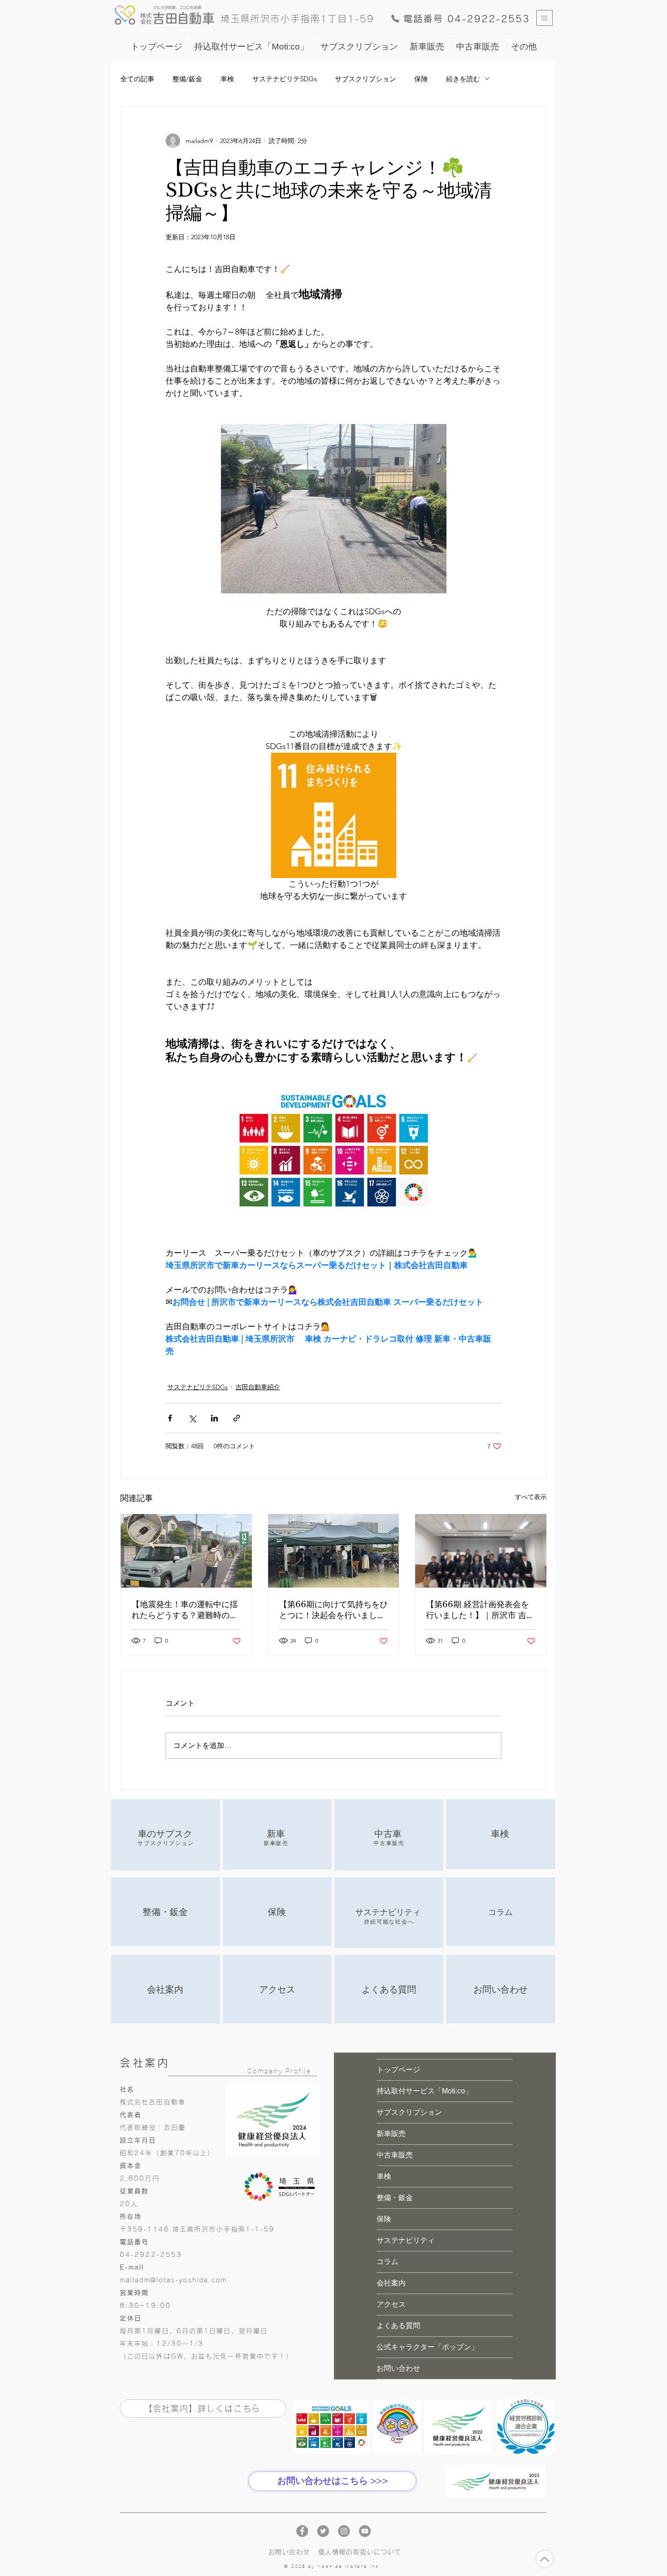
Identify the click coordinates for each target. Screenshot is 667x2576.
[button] (544, 18)
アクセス (391, 2304)
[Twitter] (323, 2531)
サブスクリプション (365, 79)
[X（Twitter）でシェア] (192, 1418)
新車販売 (391, 2134)
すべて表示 (531, 1497)
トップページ (398, 2070)
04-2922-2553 (151, 2255)
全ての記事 (137, 79)
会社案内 (391, 2283)
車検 (227, 79)
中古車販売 (395, 2155)
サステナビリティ (406, 2240)
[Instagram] (344, 2531)
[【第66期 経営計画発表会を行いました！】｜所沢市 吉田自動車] (481, 1551)
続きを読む (463, 79)
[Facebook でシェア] (170, 1418)
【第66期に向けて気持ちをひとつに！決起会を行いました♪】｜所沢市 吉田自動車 (333, 1610)
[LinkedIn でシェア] (214, 1418)
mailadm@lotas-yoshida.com (174, 2280)
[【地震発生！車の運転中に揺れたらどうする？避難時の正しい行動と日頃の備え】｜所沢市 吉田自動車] (186, 1551)
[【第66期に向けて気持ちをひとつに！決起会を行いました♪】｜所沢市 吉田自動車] (334, 1551)
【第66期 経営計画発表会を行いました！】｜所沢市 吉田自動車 (480, 1610)
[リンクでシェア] (237, 1418)
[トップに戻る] (545, 2559)
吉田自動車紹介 (258, 1387)
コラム (387, 2262)
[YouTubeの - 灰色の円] (365, 2531)
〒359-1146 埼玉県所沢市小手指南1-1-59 (197, 2229)
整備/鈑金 (187, 79)
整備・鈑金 (395, 2198)
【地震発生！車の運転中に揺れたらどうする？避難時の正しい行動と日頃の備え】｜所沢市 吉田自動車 (185, 1610)
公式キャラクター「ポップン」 (427, 2347)
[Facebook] (302, 2531)
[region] (166, 1835)
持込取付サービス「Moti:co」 (424, 2091)
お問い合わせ (398, 2368)
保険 (421, 79)
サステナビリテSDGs (284, 79)
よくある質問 (398, 2326)
